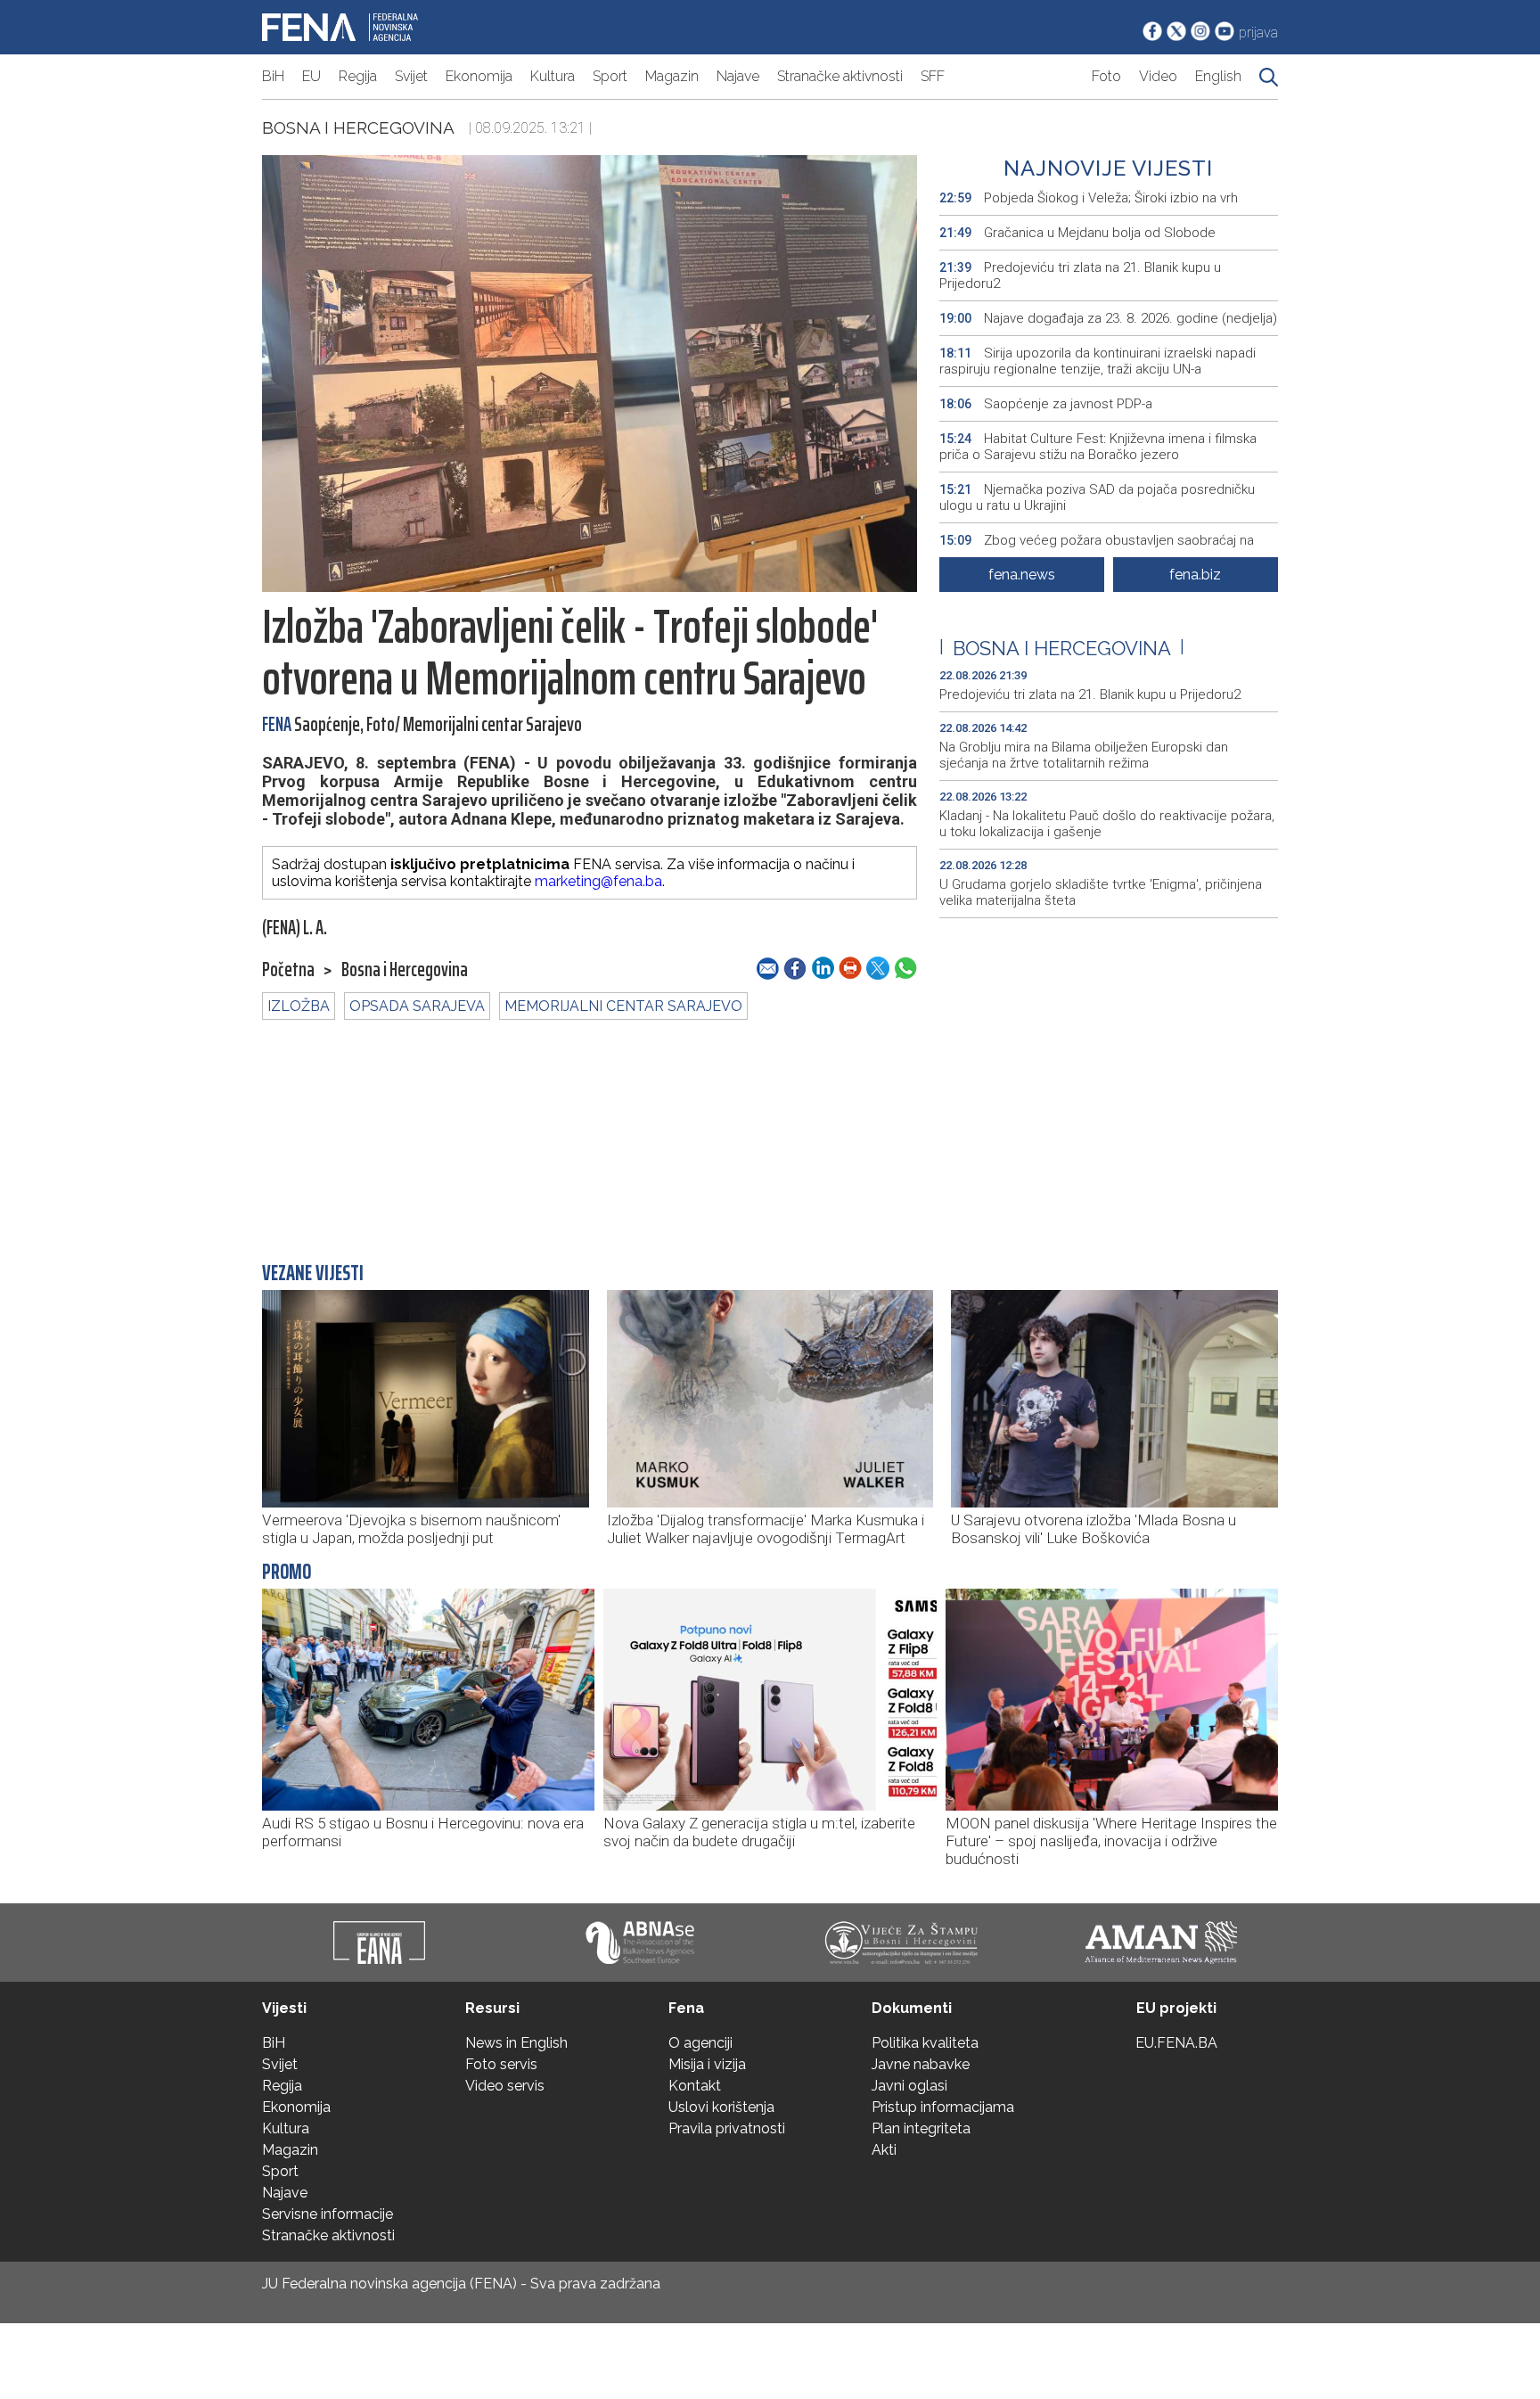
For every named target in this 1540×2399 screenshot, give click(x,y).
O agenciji (700, 2043)
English (1218, 76)
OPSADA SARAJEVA (417, 1006)
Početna (288, 970)
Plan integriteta (921, 2128)
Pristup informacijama (943, 2107)
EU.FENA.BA (1176, 2043)
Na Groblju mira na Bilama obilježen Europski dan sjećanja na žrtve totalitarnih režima (1084, 755)
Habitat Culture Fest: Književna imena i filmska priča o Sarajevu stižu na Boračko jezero (1098, 447)
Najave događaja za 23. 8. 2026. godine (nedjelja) (1108, 318)
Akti (884, 2150)
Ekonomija (479, 76)
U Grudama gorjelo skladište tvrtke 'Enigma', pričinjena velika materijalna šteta (1101, 892)
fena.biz (1195, 575)
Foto (1106, 76)
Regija (358, 76)
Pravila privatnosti (727, 2128)
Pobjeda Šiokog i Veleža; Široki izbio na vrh (1089, 198)
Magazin (672, 76)
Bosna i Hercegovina (358, 127)
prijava (1258, 33)
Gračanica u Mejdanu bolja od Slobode (1079, 233)
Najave (738, 76)
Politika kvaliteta (925, 2043)
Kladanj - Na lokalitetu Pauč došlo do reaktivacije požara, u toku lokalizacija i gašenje (1107, 824)
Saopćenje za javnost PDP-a (1046, 404)
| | (1062, 648)
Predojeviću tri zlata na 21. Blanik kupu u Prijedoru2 (1080, 275)
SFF (933, 76)
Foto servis (501, 2064)
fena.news (1022, 575)
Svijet (411, 76)
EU (311, 76)
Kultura (553, 76)
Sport (610, 76)
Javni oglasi (909, 2086)
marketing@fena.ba (598, 881)
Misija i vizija (707, 2064)
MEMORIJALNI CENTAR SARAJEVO (623, 1006)
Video (1158, 76)
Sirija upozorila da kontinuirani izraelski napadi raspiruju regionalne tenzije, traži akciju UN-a (1098, 361)
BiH (273, 76)
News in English (516, 2043)
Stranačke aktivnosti (840, 76)
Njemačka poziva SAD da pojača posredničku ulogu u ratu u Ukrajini (1097, 497)
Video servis (505, 2086)
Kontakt (695, 2086)
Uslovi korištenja (721, 2107)
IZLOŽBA (299, 1006)
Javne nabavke (921, 2064)
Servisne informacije (328, 2214)
